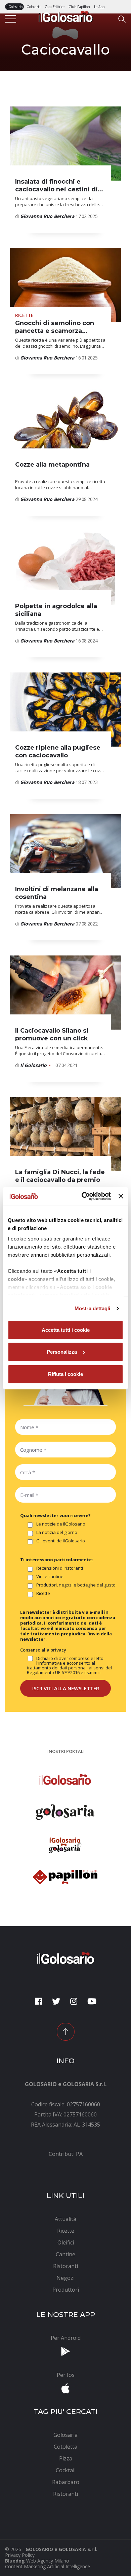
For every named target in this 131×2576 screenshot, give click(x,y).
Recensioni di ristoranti (60, 1568)
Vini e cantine (50, 1577)
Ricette (43, 1594)
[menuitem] (65, 2154)
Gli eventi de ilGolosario (61, 1541)
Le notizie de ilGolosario (61, 1524)
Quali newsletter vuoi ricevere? (55, 1515)
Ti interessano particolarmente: (57, 1560)
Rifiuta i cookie (65, 1374)
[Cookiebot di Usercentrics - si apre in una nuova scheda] (83, 1196)
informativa (50, 1663)
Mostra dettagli (93, 1308)
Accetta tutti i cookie (66, 1330)
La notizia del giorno (57, 1533)
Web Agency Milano (48, 2561)
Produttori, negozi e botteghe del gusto (76, 1585)
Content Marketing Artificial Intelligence (48, 2566)
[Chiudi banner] (121, 1196)
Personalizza (62, 1352)
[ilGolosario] (66, 16)
